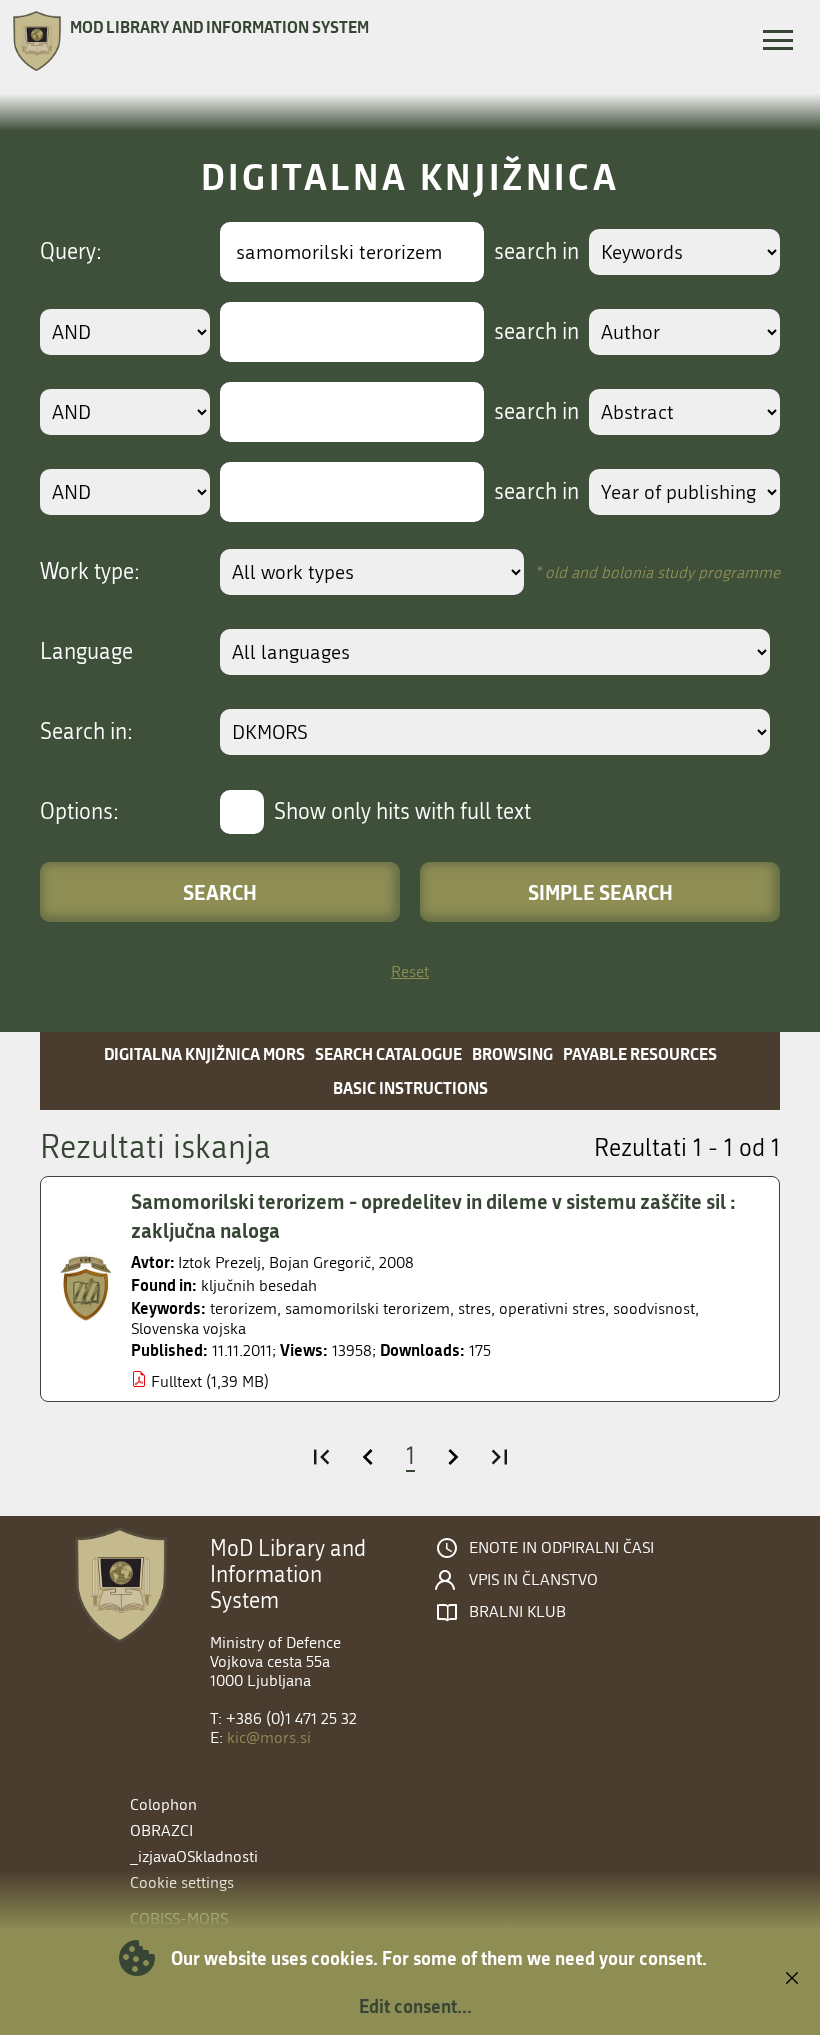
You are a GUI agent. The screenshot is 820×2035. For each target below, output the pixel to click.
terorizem (243, 1308)
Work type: (90, 572)
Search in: (86, 732)
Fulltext (176, 1381)
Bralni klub (517, 1612)
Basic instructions (410, 1087)
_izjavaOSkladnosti (194, 1856)
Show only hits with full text (402, 812)
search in (536, 252)
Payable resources (640, 1053)
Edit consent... (415, 2006)
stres (474, 1308)
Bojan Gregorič (320, 1262)
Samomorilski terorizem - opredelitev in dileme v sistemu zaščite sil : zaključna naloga (433, 1215)
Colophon (163, 1804)
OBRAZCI (161, 1830)
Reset (410, 971)
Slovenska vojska (188, 1328)
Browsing (512, 1053)
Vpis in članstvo (533, 1580)
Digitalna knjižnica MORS (204, 1053)
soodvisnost (654, 1308)
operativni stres (552, 1308)
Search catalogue (388, 1053)
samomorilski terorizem (367, 1308)
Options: (79, 812)
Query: (71, 252)
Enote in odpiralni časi (561, 1548)
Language (86, 652)
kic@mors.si (269, 1737)
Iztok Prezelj (219, 1262)
